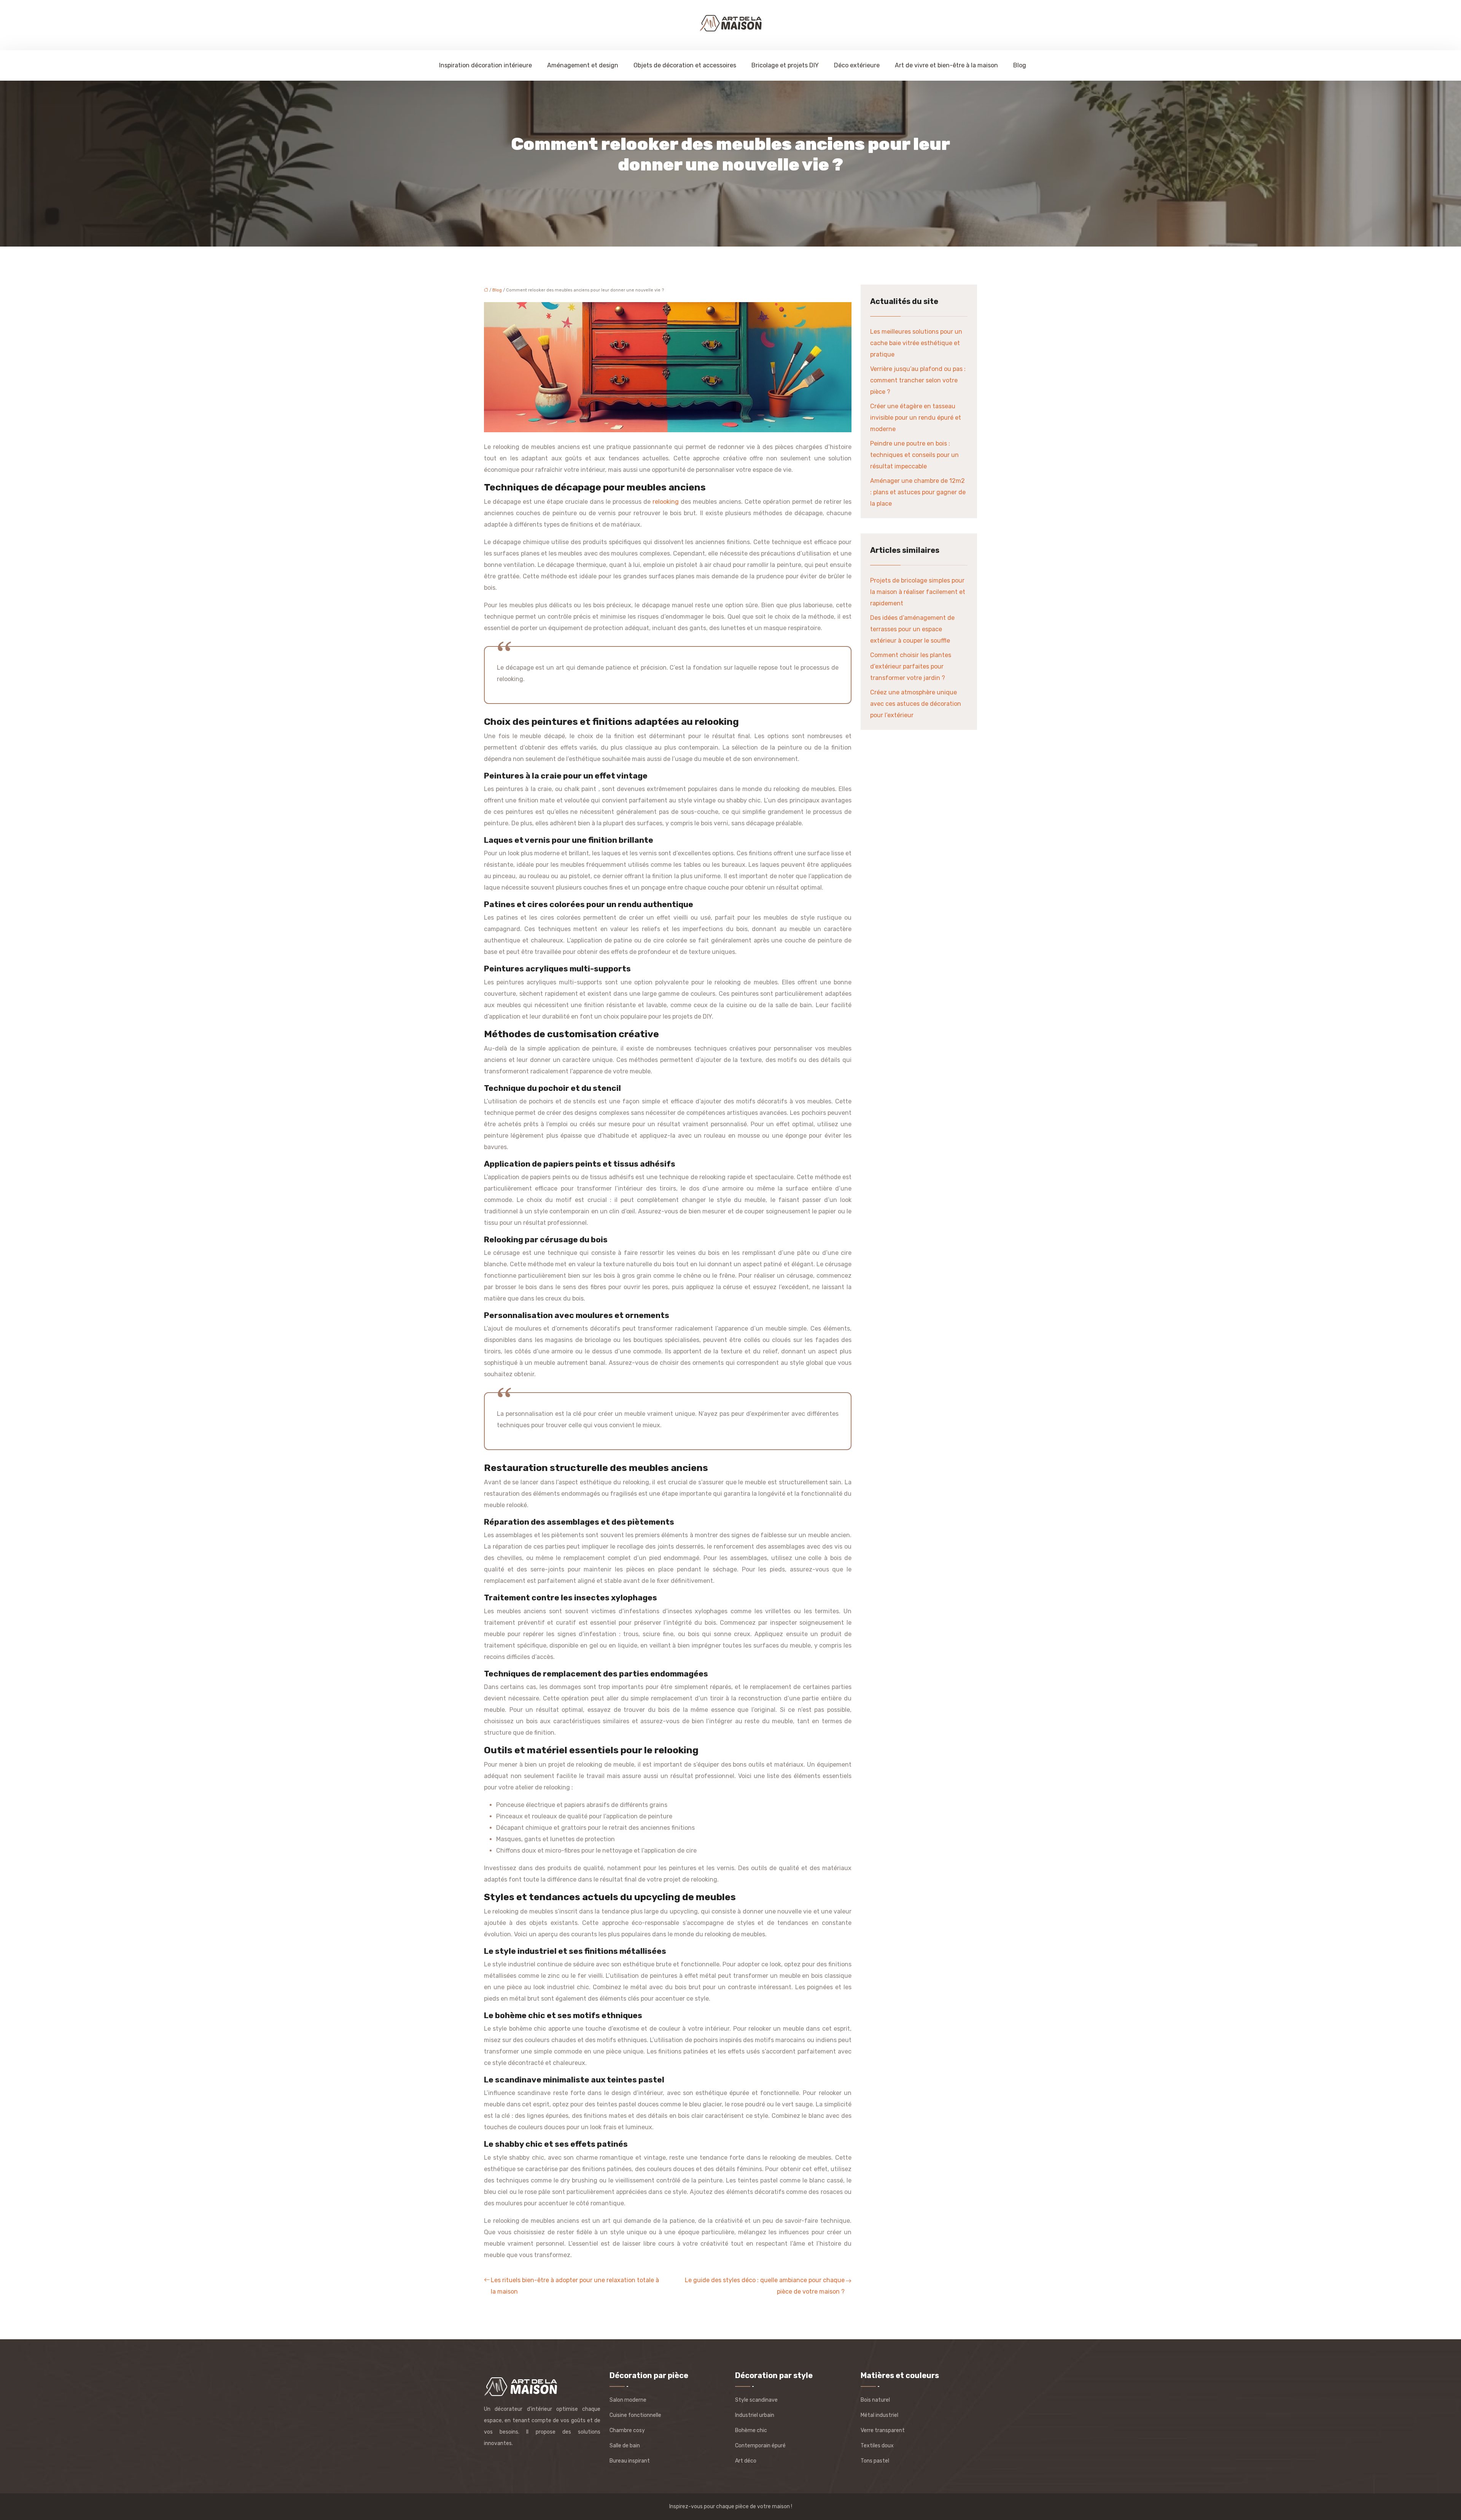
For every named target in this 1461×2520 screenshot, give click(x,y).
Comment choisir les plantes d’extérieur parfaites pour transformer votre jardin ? (911, 666)
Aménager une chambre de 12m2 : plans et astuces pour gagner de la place (918, 492)
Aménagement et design (583, 65)
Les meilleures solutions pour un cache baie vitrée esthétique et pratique (916, 343)
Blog (1020, 65)
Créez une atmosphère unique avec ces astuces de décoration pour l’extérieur (916, 704)
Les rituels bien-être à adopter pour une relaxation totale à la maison (575, 2286)
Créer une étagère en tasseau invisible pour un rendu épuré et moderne (916, 418)
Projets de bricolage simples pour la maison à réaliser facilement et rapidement (918, 592)
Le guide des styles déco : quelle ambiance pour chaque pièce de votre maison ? (765, 2286)
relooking (667, 502)
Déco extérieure (857, 65)
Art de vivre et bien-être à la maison (946, 65)
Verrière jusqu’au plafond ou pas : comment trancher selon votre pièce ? (918, 380)
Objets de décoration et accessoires (685, 65)
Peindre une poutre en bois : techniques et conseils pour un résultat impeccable (914, 455)
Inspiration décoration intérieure (485, 65)
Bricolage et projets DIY (785, 65)
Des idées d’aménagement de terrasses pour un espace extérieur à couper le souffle (912, 629)
